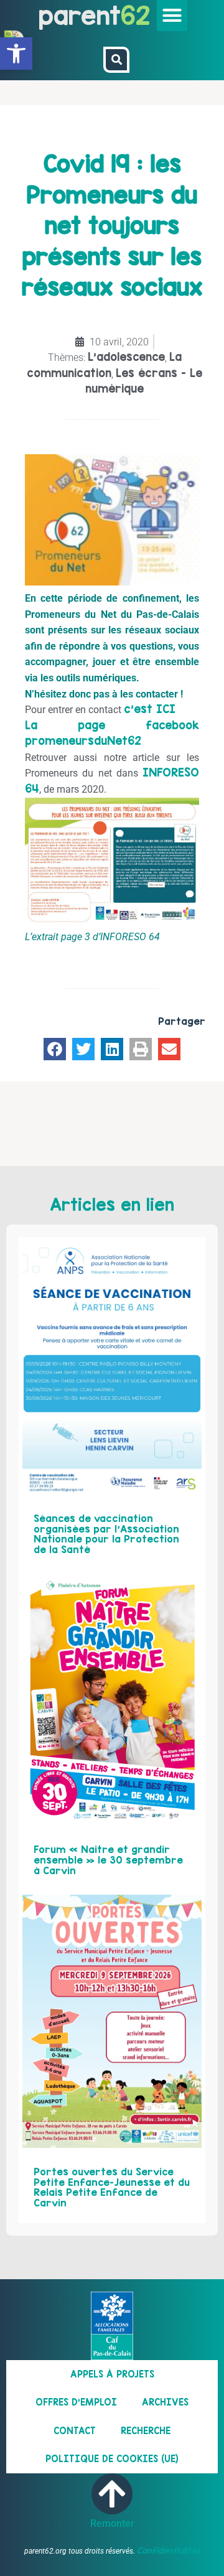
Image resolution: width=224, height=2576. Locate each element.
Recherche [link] (146, 2431)
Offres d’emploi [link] (76, 2402)
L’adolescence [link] (126, 357)
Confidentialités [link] (169, 2550)
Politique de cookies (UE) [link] (112, 2459)
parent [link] (80, 15)
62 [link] (135, 15)
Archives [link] (165, 2402)
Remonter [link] (112, 2523)
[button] (172, 16)
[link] (16, 54)
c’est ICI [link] (150, 709)
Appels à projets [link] (112, 2374)
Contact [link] (75, 2431)
